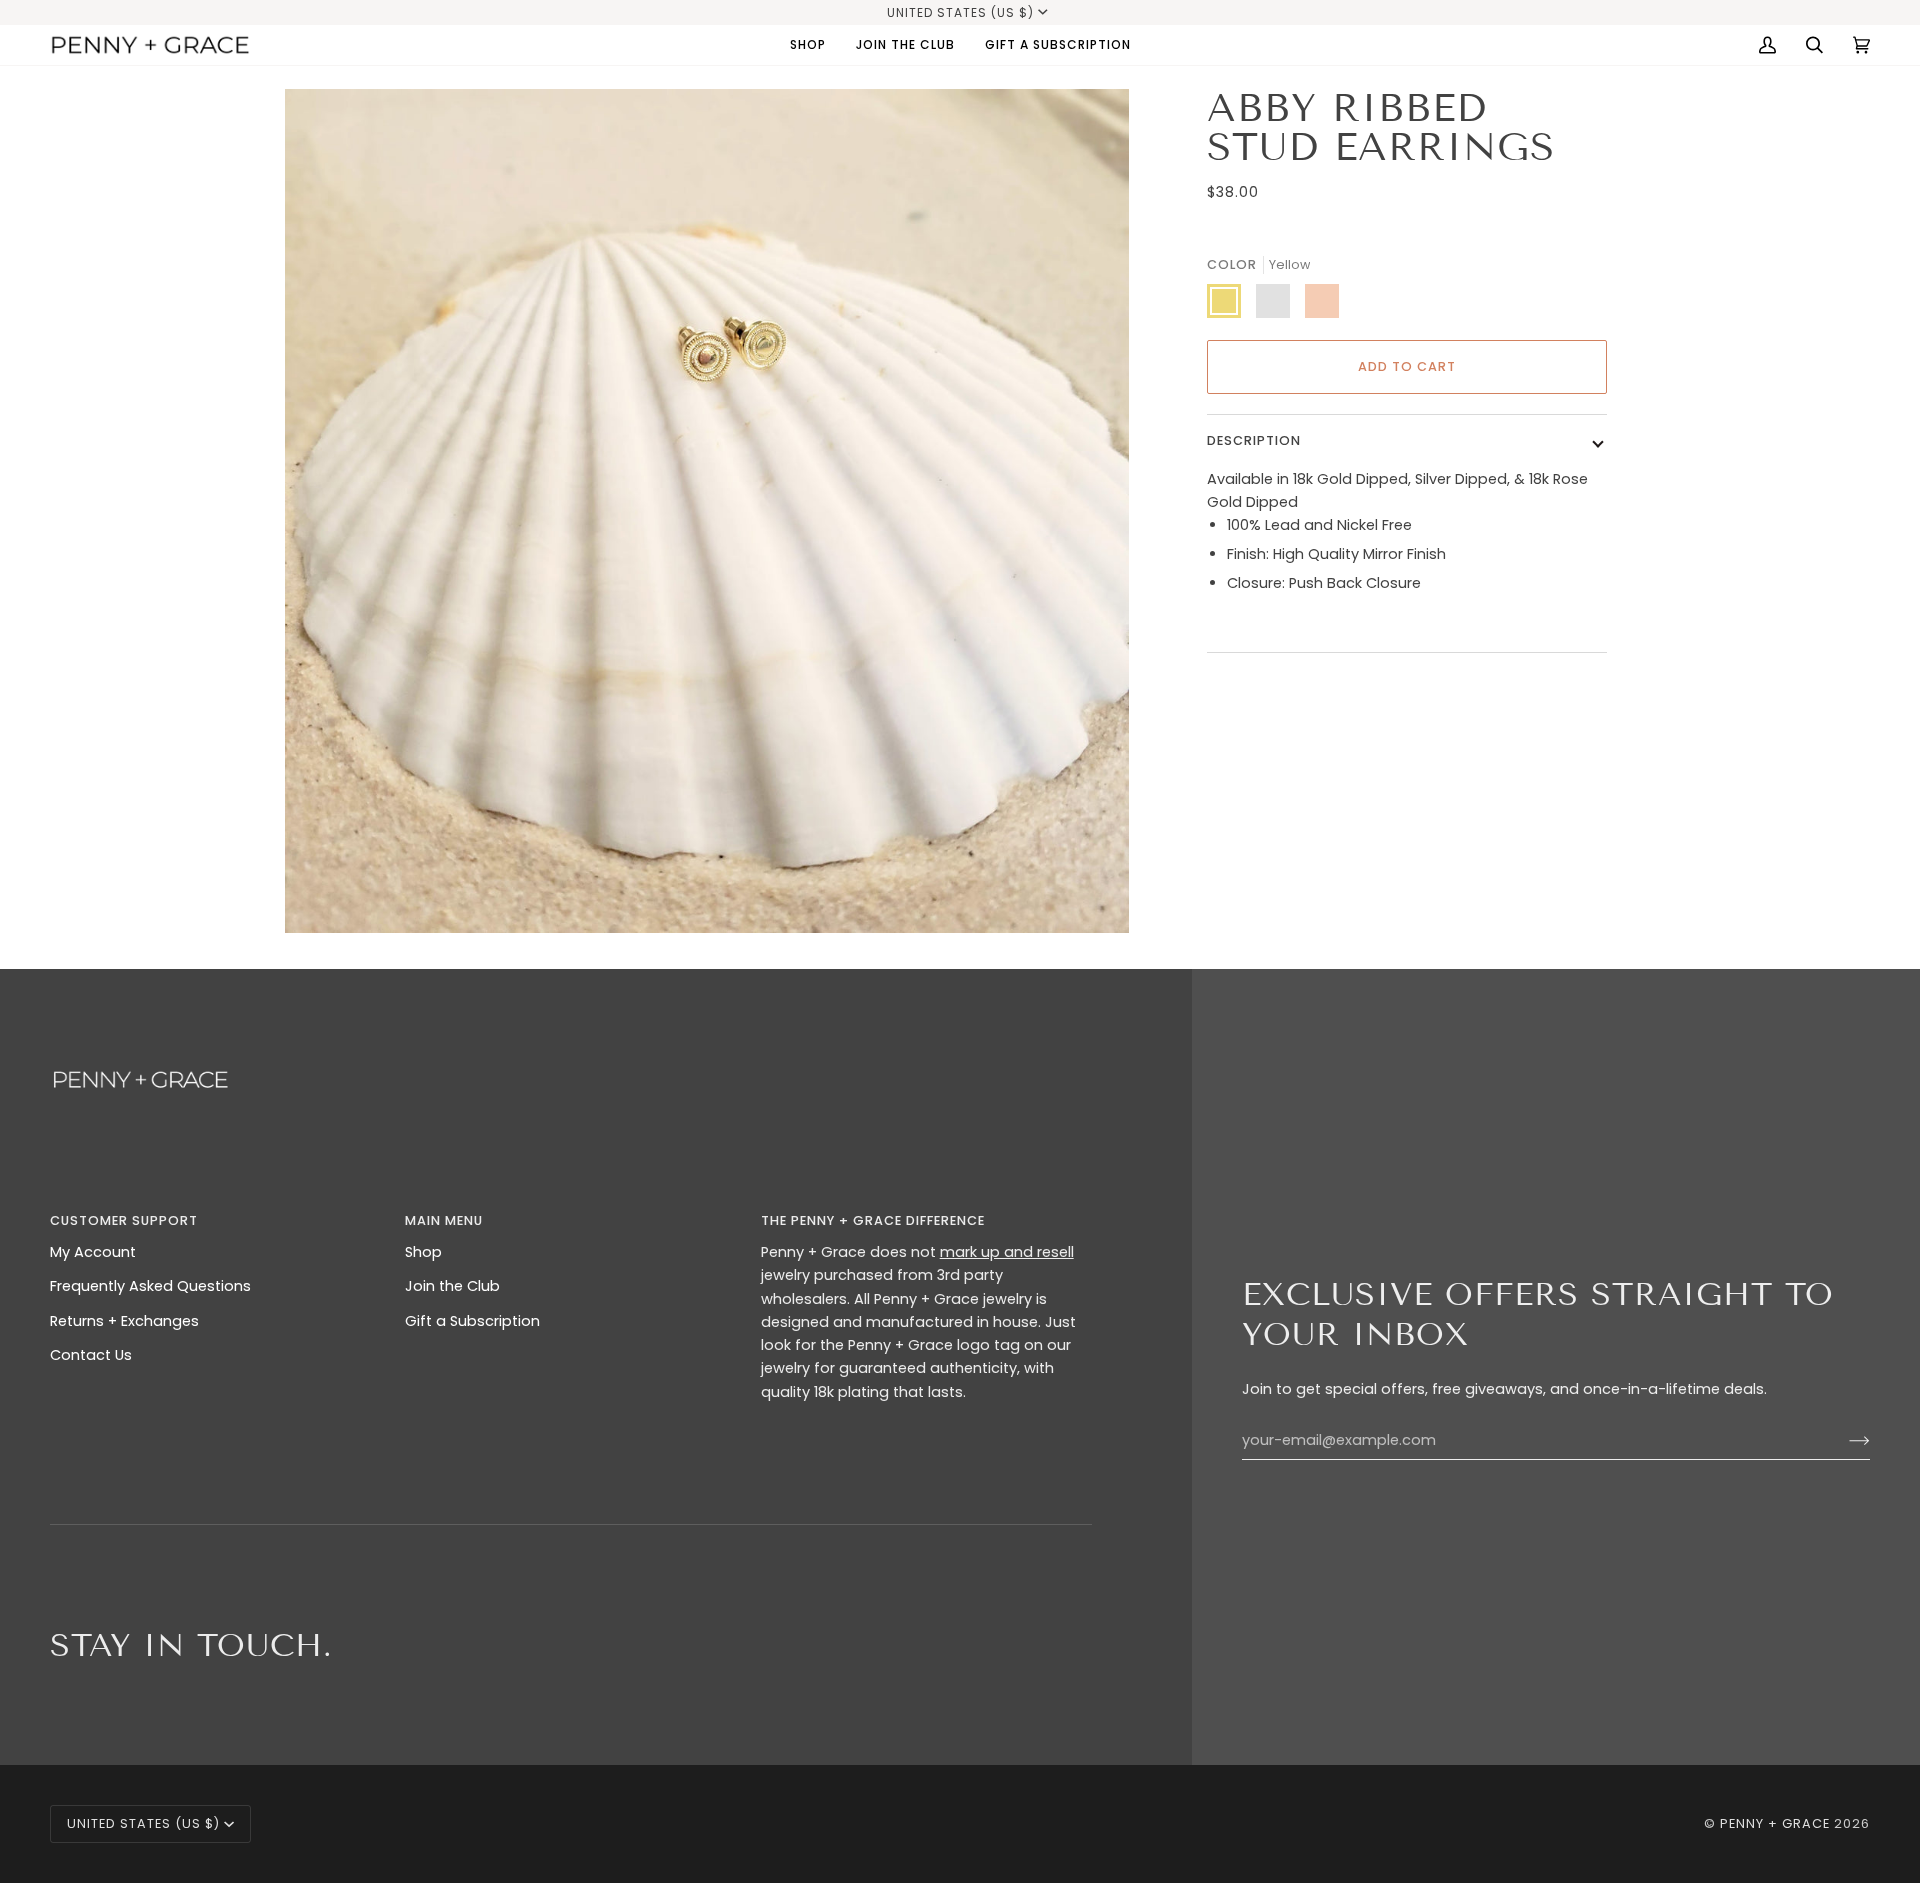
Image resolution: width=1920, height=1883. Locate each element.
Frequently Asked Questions (150, 1286)
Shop (423, 1252)
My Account (93, 1252)
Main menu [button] (444, 1220)
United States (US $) (960, 12)
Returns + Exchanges (124, 1321)
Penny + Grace (1775, 1823)
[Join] (1843, 1440)
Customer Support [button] (124, 1220)
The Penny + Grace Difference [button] (873, 1220)
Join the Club (452, 1286)
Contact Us (91, 1355)
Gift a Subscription (472, 1321)
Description (1254, 440)
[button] (808, 45)
